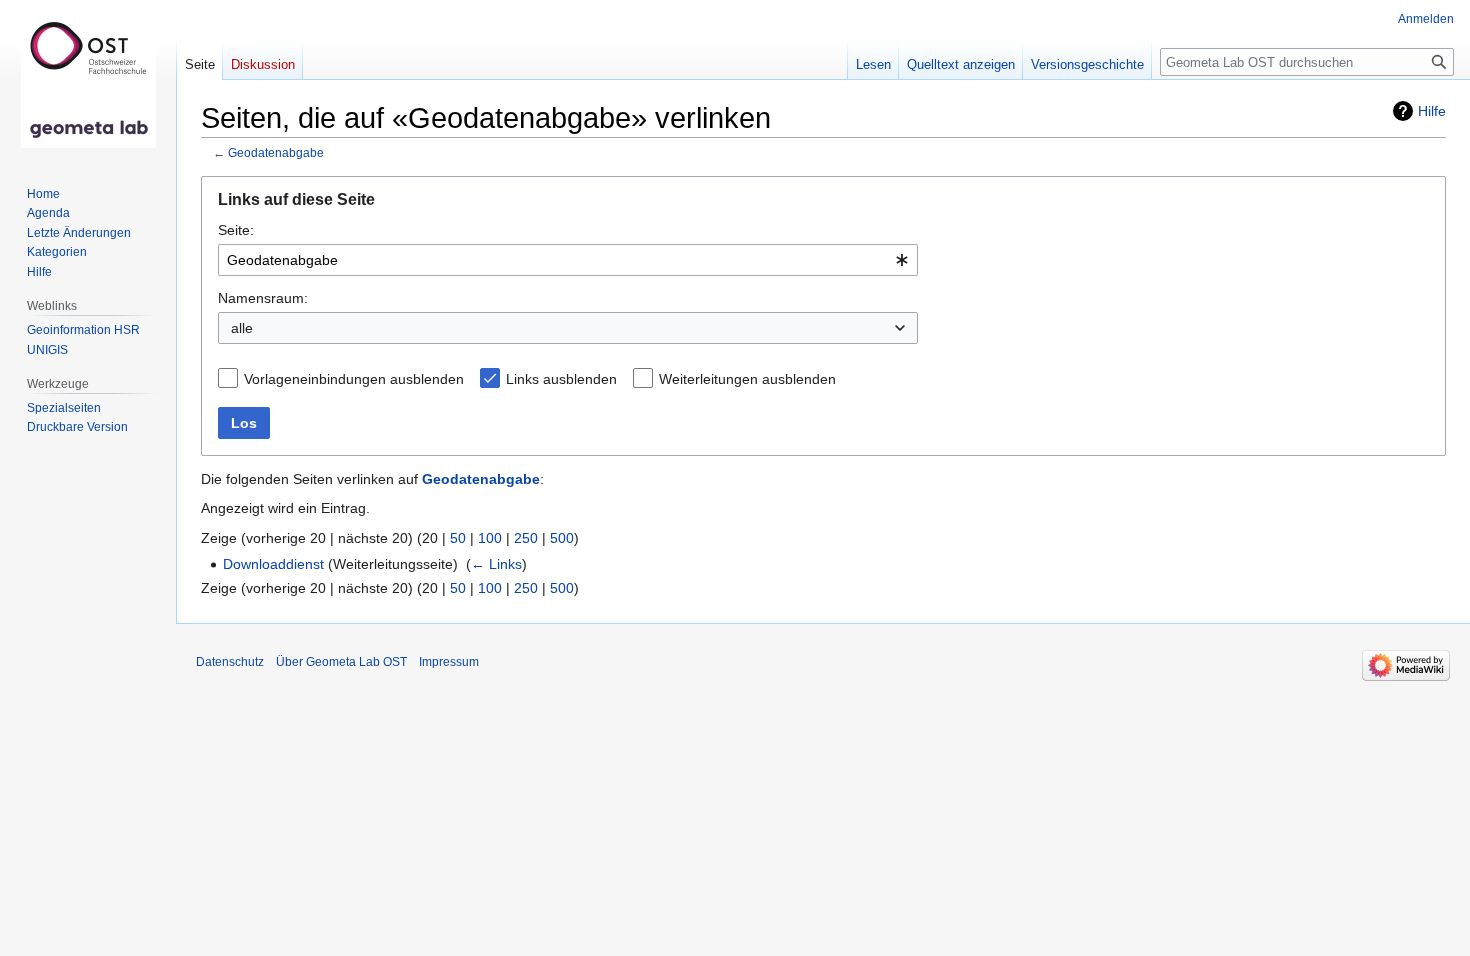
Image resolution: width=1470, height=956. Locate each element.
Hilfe (1432, 111)
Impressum (449, 662)
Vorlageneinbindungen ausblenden (354, 379)
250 (526, 538)
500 (562, 538)
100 (490, 538)
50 (458, 538)
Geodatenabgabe (276, 152)
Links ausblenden (561, 379)
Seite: (236, 230)
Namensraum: (263, 298)
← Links (496, 564)
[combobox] (568, 260)
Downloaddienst (273, 564)
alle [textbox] (242, 328)
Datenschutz (230, 662)
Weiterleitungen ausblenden (747, 379)
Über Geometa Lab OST (341, 662)
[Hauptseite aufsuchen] (88, 80)
